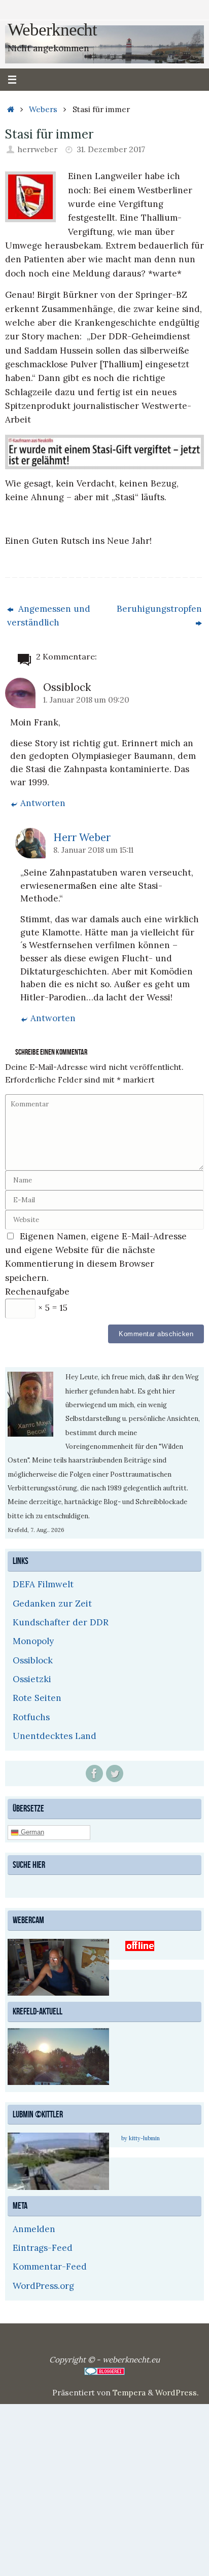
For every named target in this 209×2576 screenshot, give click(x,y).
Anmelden (34, 2227)
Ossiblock (33, 1660)
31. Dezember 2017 (111, 149)
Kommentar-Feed (50, 2266)
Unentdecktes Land (55, 1736)
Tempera (129, 2391)
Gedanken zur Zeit (52, 1604)
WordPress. (177, 2391)
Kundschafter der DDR (61, 1622)
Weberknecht (52, 30)
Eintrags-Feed (43, 2246)
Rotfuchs (31, 1717)
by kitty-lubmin (141, 2137)
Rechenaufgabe (37, 1292)
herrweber (38, 149)
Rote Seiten (37, 1698)
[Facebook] (94, 1773)
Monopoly (33, 1641)
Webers (43, 109)
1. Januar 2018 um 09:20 (86, 700)
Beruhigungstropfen (159, 609)
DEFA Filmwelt (43, 1584)
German (31, 1832)
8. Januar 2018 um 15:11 (93, 850)
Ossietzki (32, 1679)
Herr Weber (82, 837)
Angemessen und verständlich (49, 616)
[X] (115, 1773)
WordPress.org (43, 2284)
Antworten (43, 803)
